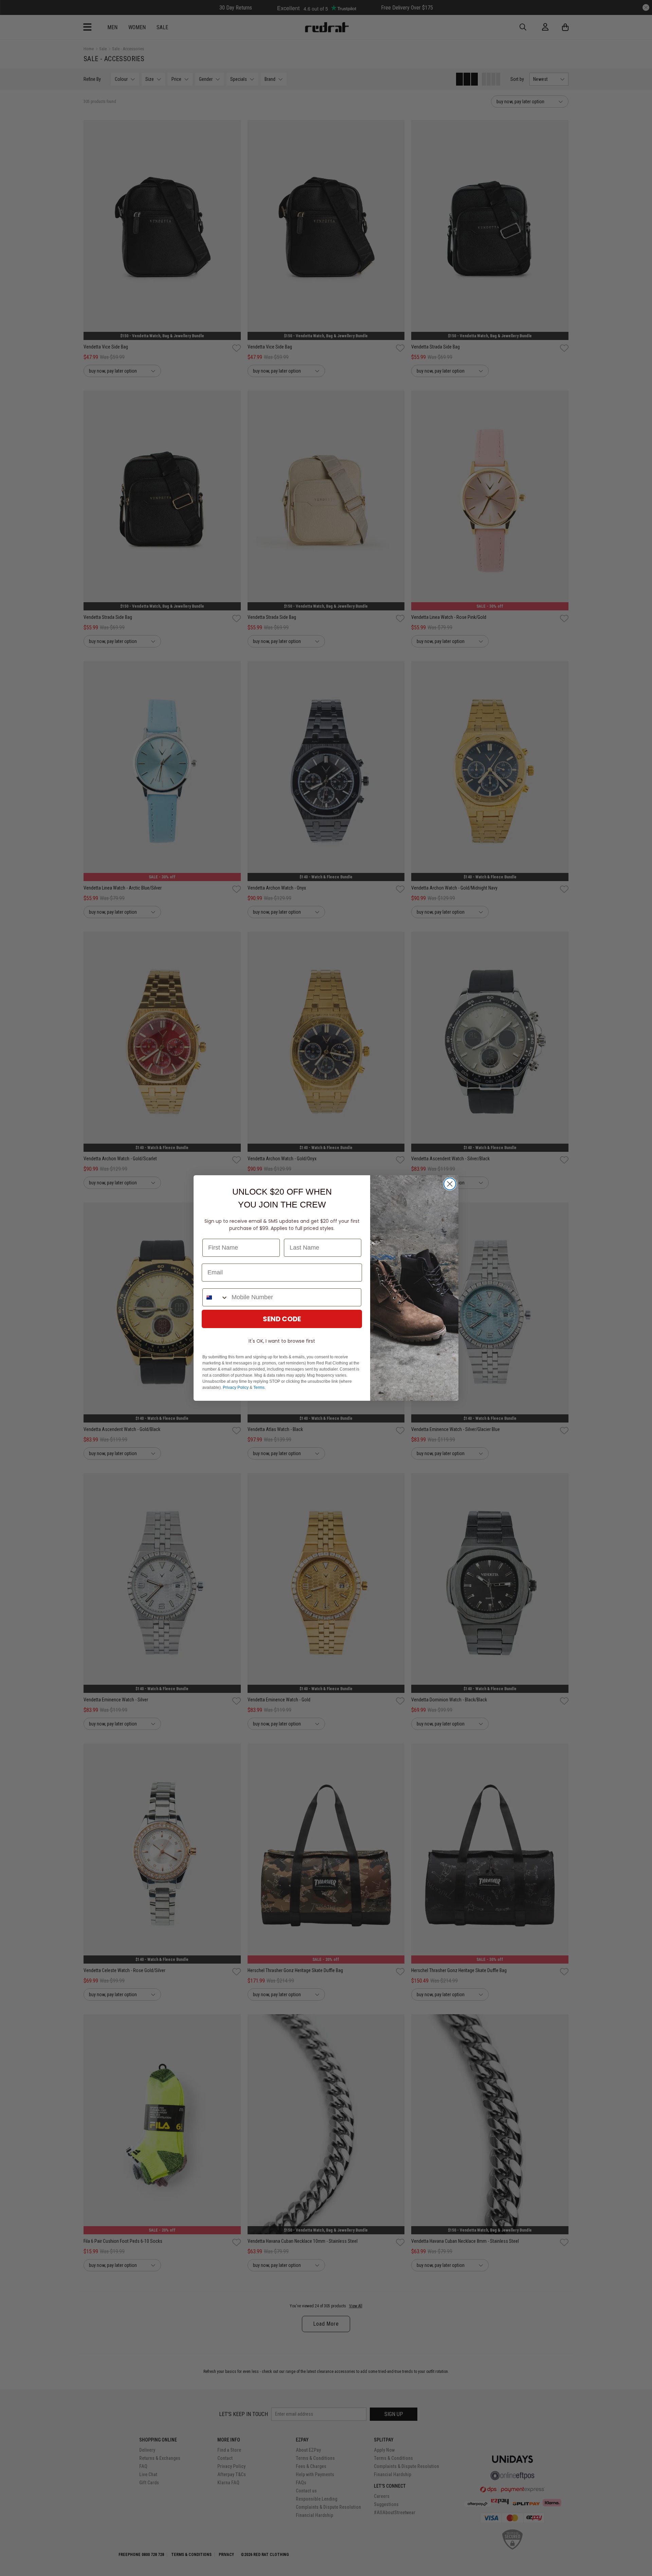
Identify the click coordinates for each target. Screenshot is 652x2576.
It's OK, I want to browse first (282, 1341)
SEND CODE (282, 1319)
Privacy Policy (236, 1388)
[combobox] (215, 1297)
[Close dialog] (450, 1184)
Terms (259, 1388)
